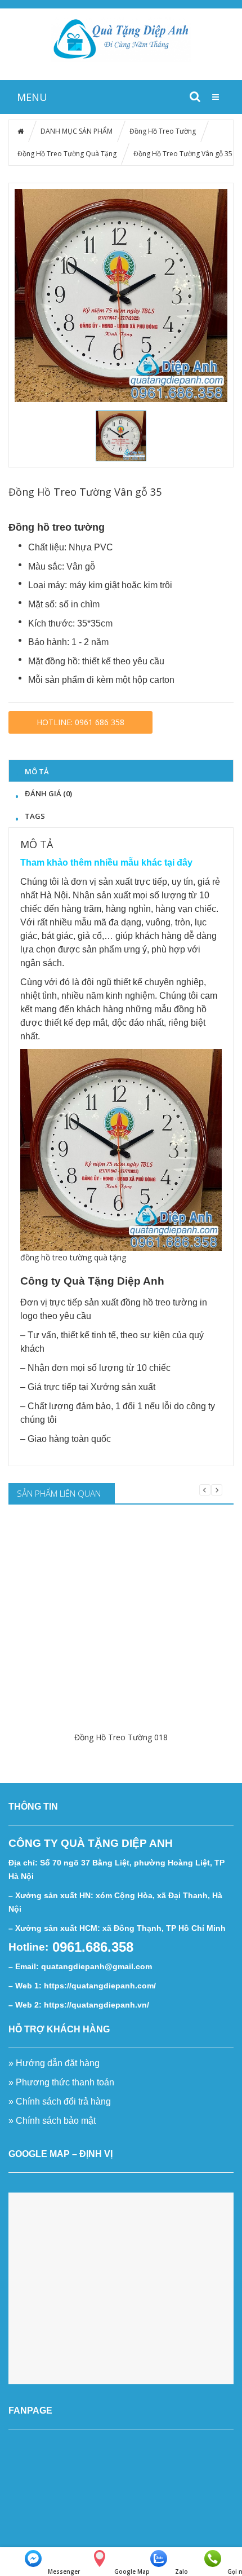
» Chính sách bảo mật (53, 2121)
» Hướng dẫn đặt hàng (54, 2063)
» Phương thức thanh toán (61, 2082)
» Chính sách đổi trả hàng (60, 2101)
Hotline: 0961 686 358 (80, 722)
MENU (32, 97)
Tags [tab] (35, 816)
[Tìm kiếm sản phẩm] (195, 96)
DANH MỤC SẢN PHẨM (77, 131)
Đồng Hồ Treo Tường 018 (121, 1737)
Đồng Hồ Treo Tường (163, 131)
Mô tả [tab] (37, 771)
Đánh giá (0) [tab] (48, 793)
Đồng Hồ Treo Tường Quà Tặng (67, 154)
